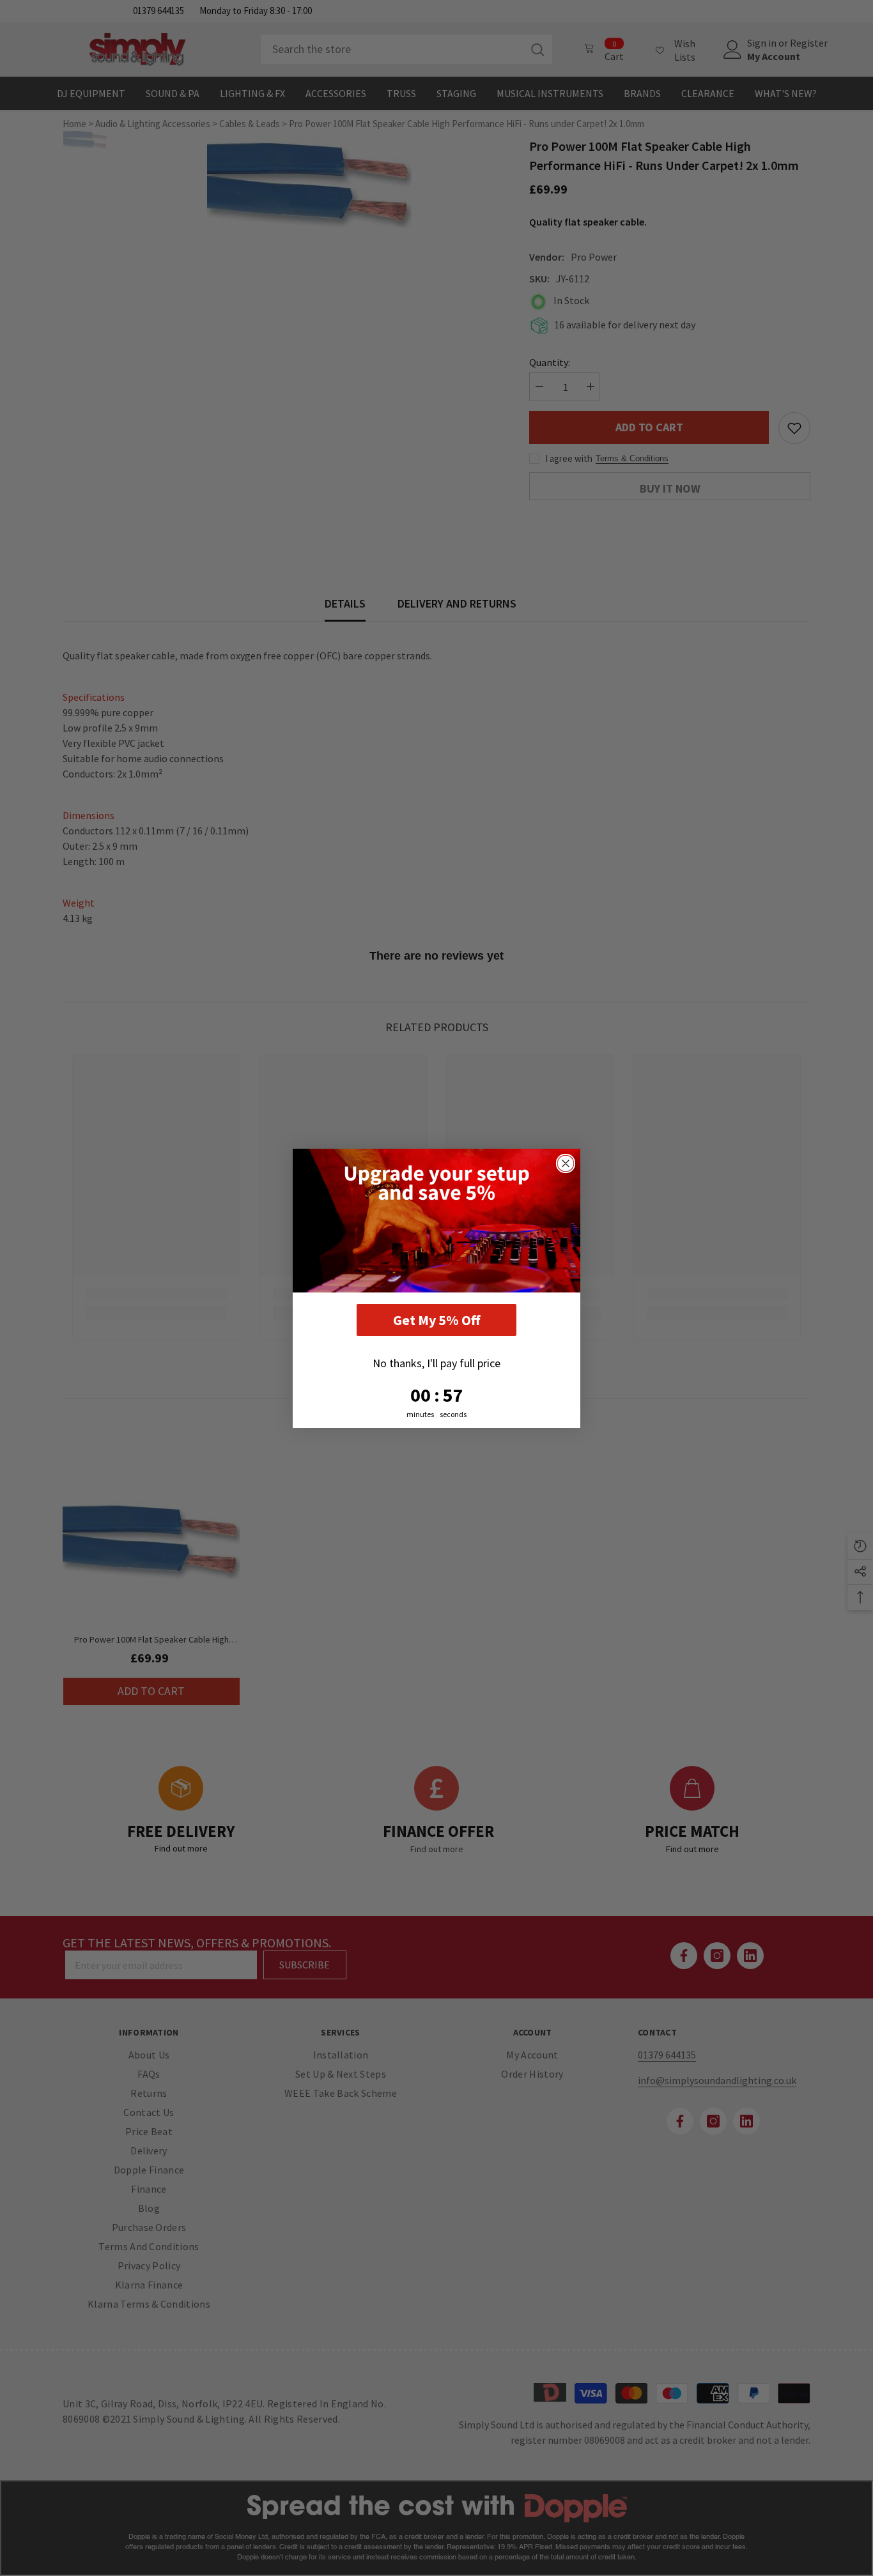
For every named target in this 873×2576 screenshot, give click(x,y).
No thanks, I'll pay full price (436, 1363)
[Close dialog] (566, 1163)
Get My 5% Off (436, 1320)
